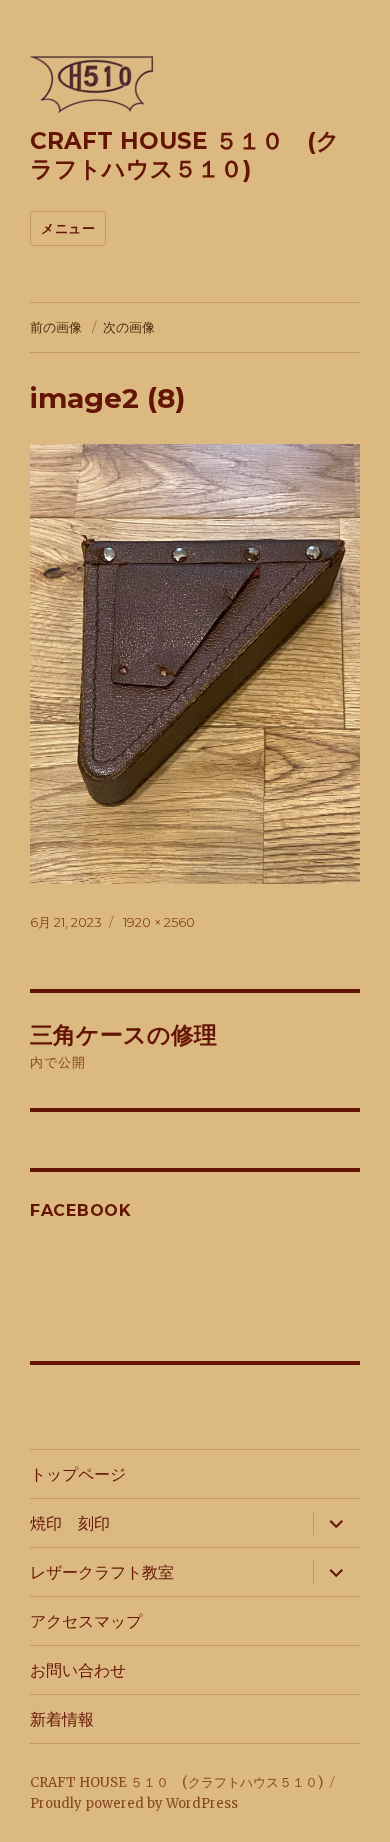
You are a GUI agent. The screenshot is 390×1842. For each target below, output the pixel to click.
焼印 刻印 (70, 1523)
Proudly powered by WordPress (134, 1803)
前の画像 (56, 327)
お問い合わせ (78, 1670)
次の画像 (129, 327)
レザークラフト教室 (102, 1572)
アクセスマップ (86, 1621)
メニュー (68, 228)
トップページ (78, 1474)
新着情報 (62, 1719)
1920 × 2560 (159, 922)
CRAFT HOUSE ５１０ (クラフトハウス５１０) (185, 155)
